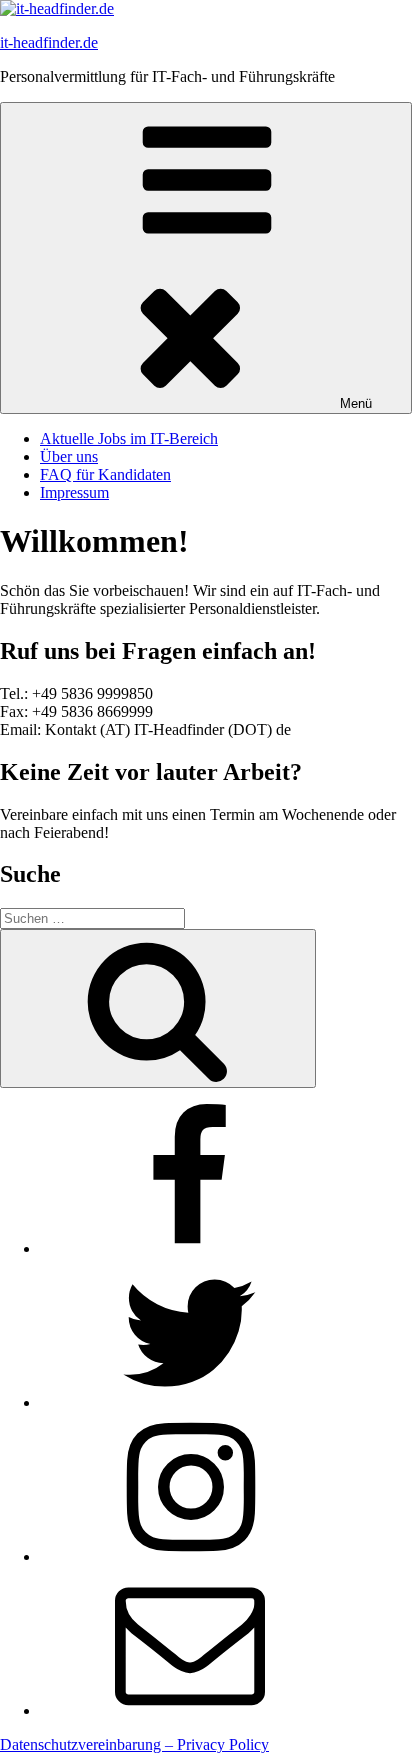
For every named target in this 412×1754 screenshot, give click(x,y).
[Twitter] (190, 1402)
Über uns (69, 456)
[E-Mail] (190, 1710)
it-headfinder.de (49, 42)
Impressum (74, 492)
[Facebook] (190, 1248)
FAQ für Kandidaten (105, 474)
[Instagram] (190, 1556)
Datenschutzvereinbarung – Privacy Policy (134, 1744)
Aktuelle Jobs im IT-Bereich (129, 438)
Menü (356, 403)
